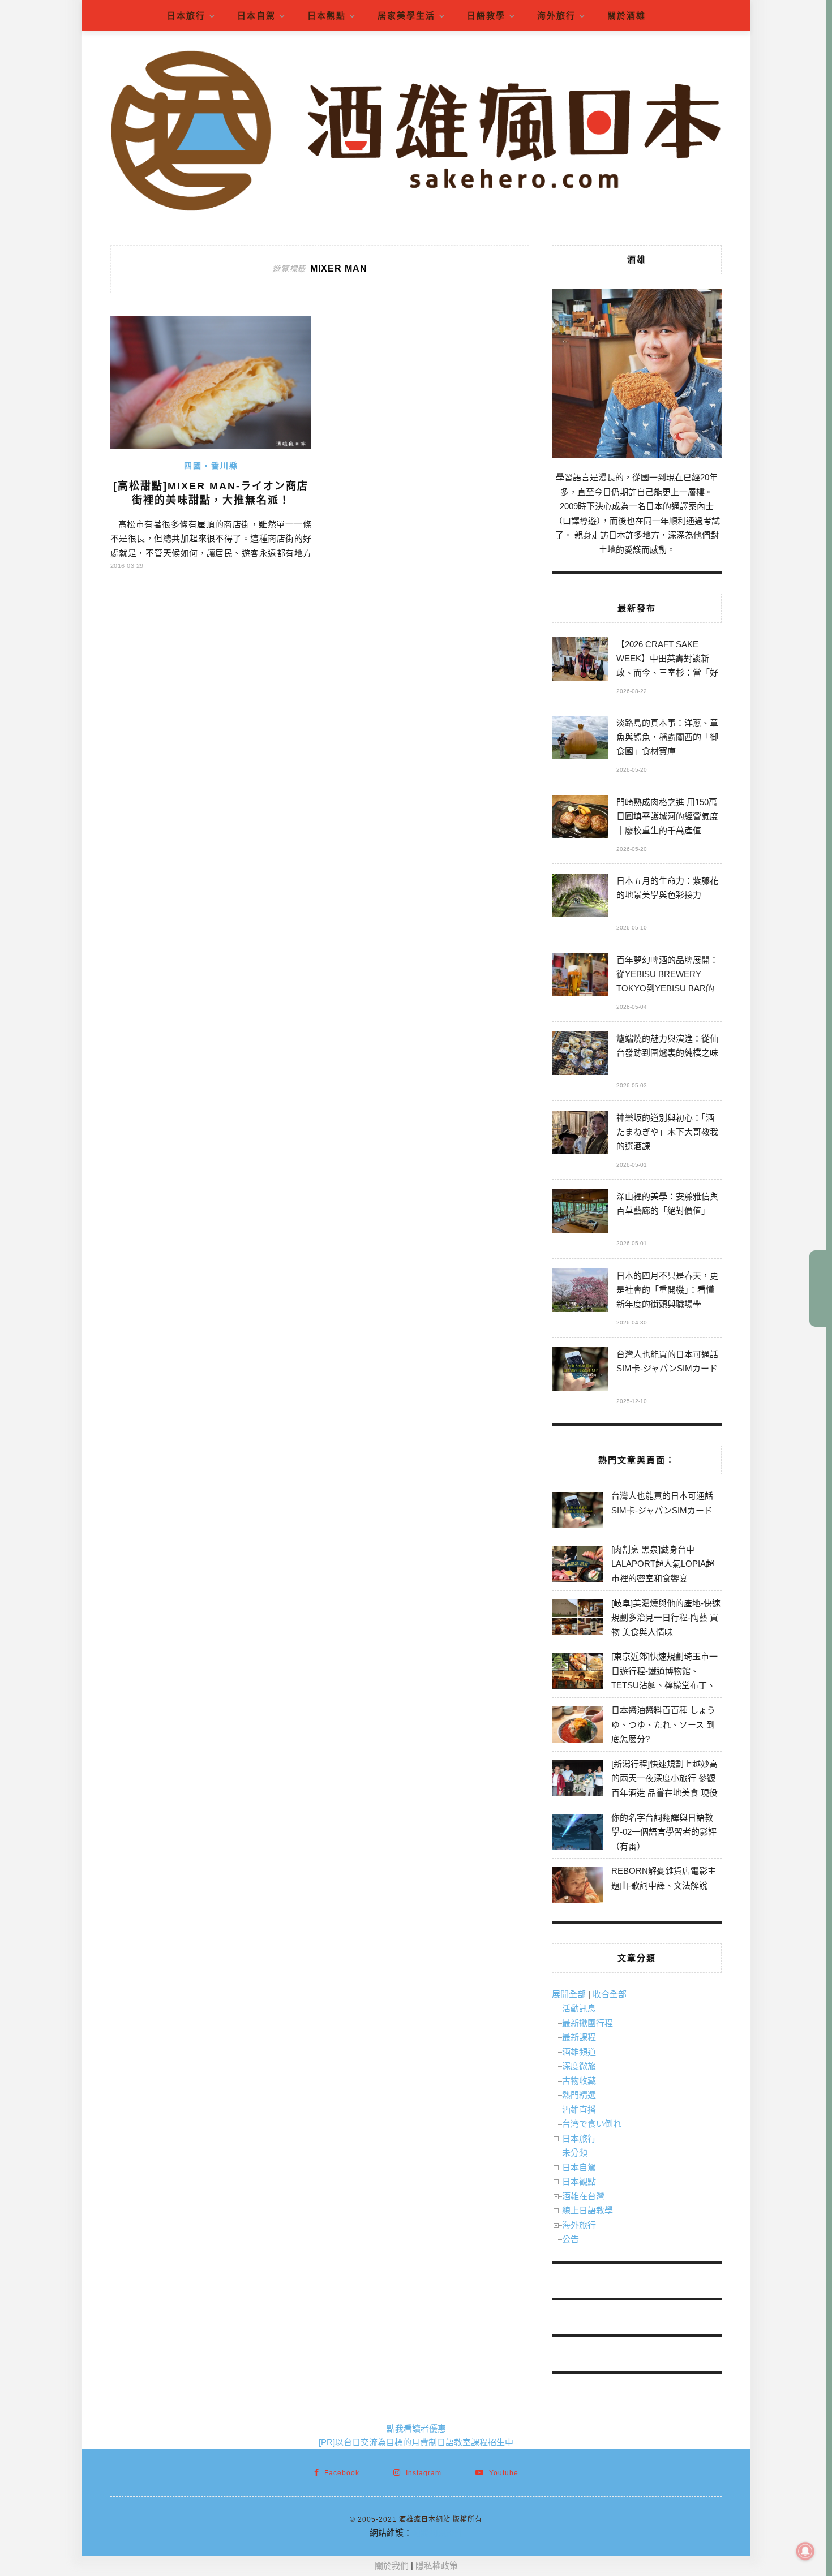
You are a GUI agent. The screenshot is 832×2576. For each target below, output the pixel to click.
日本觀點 (327, 16)
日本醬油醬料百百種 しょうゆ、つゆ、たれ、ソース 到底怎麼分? (663, 1724)
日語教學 (486, 16)
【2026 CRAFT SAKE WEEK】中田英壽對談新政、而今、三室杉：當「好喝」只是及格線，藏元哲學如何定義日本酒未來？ (667, 660)
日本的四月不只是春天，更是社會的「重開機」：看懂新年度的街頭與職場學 (667, 1290)
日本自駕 (256, 16)
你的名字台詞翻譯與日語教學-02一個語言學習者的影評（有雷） (664, 1832)
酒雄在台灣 (583, 2196)
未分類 (575, 2153)
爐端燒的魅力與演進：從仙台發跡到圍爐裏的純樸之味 (667, 1046)
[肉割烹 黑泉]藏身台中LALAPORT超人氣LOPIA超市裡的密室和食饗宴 (663, 1564)
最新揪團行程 (587, 2023)
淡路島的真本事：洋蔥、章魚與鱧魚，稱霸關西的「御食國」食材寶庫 (667, 737)
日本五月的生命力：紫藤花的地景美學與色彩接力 (667, 888)
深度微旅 (579, 2066)
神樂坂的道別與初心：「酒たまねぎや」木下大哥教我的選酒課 (667, 1132)
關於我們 (392, 2566)
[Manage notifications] (805, 2551)
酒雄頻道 (579, 2052)
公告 (571, 2239)
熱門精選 (579, 2095)
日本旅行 (186, 16)
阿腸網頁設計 (438, 2533)
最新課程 (579, 2037)
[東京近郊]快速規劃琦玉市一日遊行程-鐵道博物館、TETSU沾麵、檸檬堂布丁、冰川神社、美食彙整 (664, 1678)
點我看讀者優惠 (416, 2429)
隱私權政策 (437, 2566)
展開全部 (569, 1994)
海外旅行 (556, 16)
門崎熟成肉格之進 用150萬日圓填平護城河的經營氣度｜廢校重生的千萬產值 (667, 816)
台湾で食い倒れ (592, 2124)
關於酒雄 (627, 16)
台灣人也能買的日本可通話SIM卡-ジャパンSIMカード (667, 1361)
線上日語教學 (587, 2210)
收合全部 (610, 1994)
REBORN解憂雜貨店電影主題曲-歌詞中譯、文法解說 (664, 1878)
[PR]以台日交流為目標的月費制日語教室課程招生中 (416, 2442)
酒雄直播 (579, 2110)
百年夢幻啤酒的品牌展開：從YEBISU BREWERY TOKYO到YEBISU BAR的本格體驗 (667, 976)
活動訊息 (579, 2008)
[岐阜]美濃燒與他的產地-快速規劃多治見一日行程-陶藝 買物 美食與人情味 (666, 1618)
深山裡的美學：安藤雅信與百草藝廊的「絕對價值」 (667, 1203)
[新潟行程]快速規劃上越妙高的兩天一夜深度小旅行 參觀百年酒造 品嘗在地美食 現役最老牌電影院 (664, 1786)
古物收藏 (579, 2081)
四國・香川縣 (211, 466)
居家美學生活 (406, 16)
